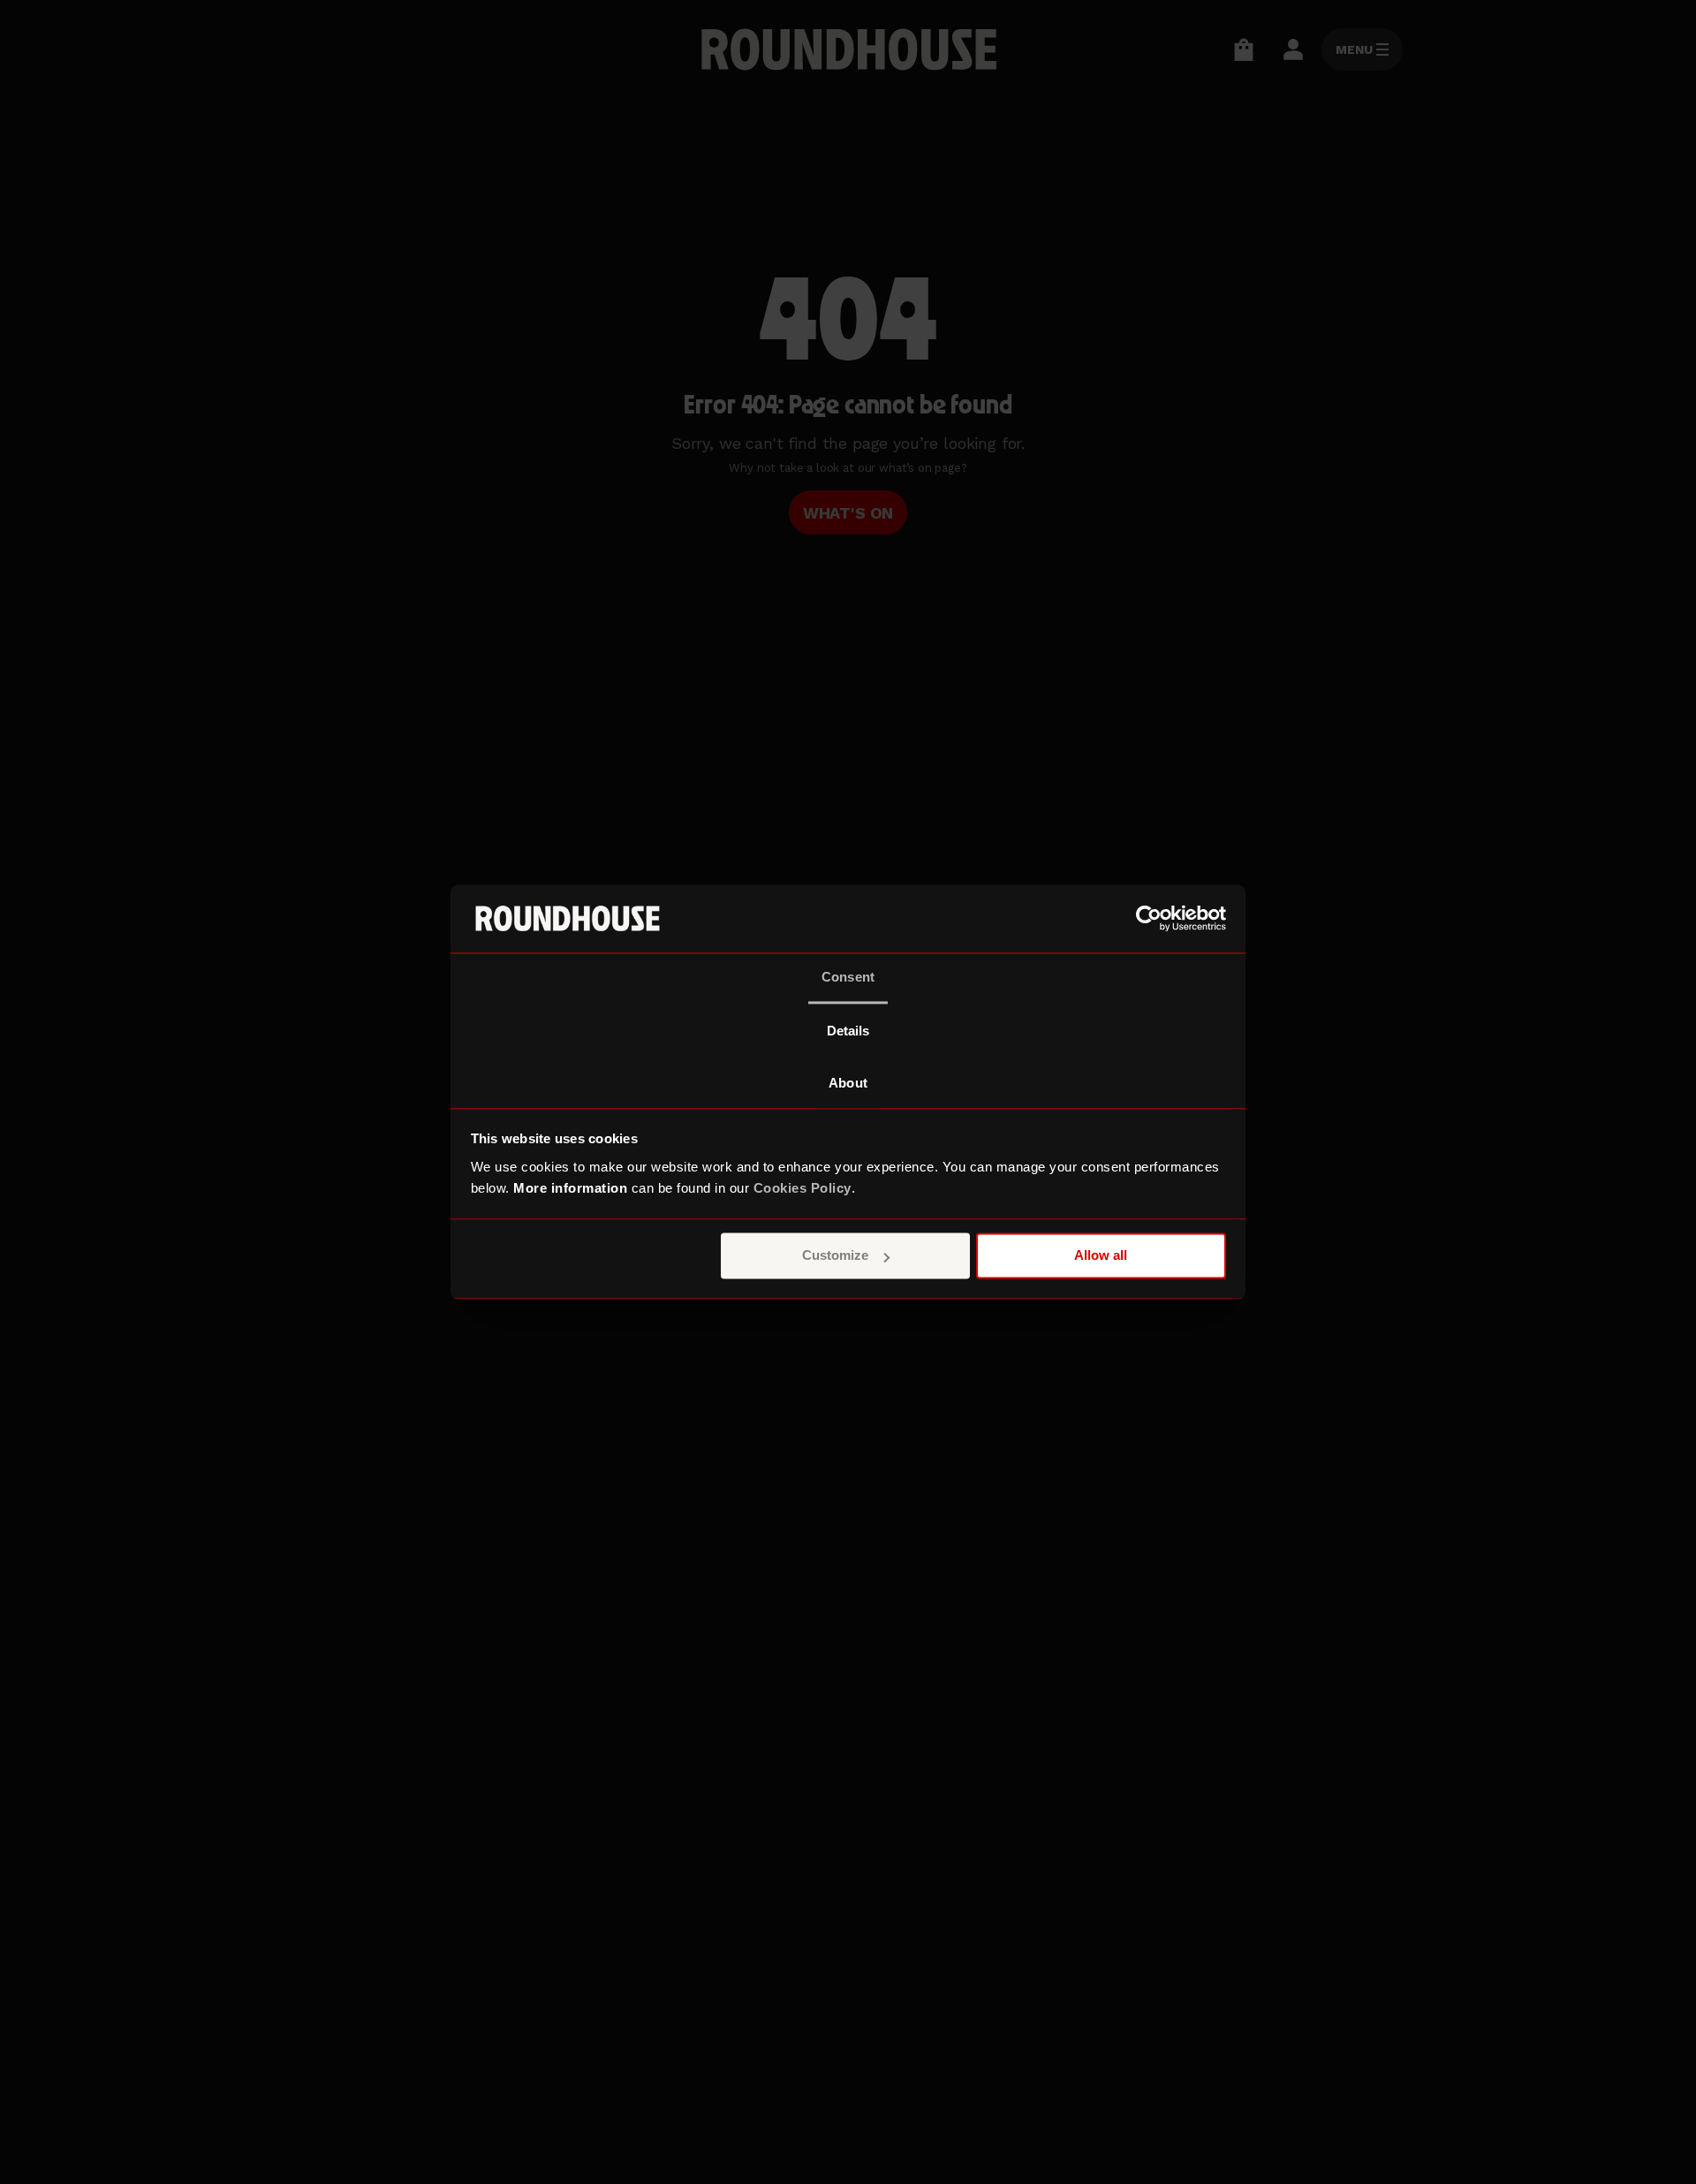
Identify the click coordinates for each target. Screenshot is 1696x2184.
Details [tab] (848, 1031)
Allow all (1101, 1256)
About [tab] (848, 1083)
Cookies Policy (803, 1188)
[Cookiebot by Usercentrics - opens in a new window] (1149, 919)
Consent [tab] (848, 977)
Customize (835, 1256)
